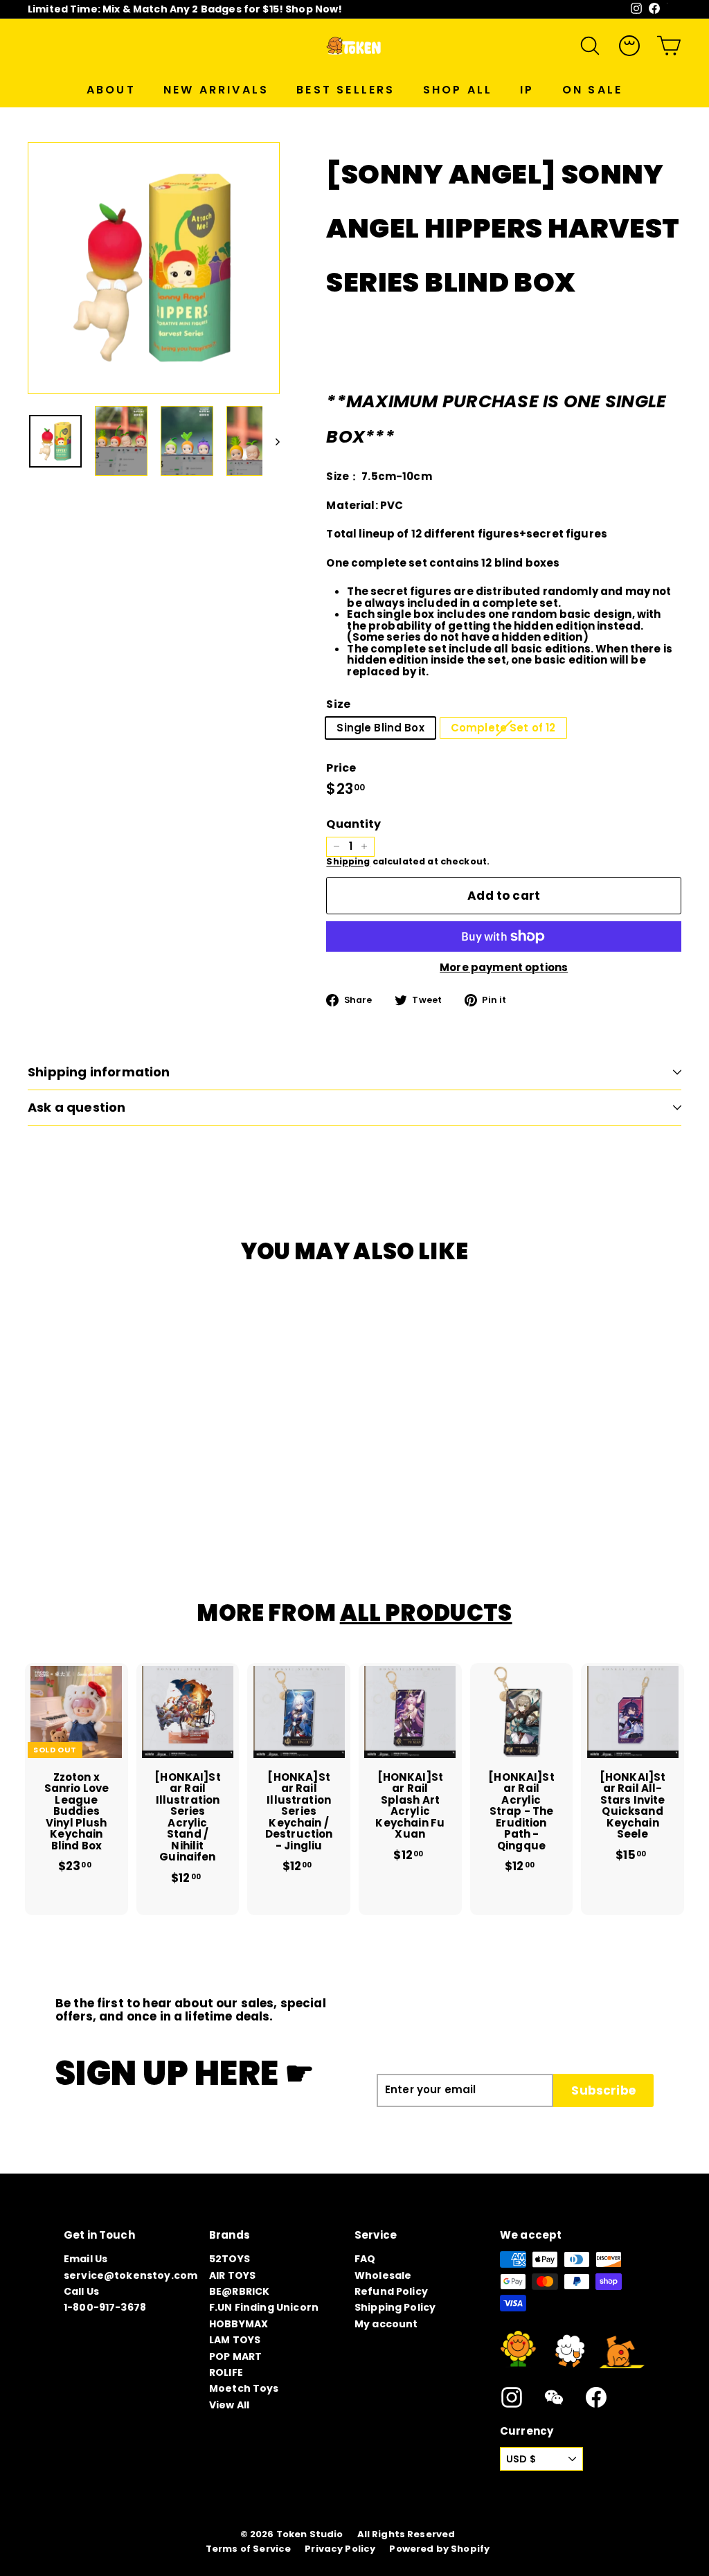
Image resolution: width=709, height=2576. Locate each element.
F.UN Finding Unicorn (264, 2307)
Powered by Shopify (439, 2549)
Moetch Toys (244, 2388)
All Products (426, 1613)
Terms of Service (248, 2549)
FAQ (365, 2259)
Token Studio (310, 2534)
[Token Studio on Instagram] (512, 2397)
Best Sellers (345, 90)
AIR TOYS (232, 2275)
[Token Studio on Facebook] (596, 2397)
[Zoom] (154, 268)
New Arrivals (216, 90)
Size (338, 704)
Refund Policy (391, 2291)
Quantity (353, 824)
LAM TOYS (235, 2340)
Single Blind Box (380, 728)
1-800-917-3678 (105, 2307)
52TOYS (230, 2259)
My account (386, 2324)
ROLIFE (226, 2372)
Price (341, 768)
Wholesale (383, 2275)
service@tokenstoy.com (131, 2275)
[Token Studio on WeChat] (554, 2397)
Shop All (458, 90)
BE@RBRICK (239, 2291)
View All (229, 2405)
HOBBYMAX (239, 2324)
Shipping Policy (395, 2307)
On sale (592, 90)
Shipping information (99, 1072)
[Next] (271, 441)
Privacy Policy (340, 2549)
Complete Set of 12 (503, 728)
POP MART (235, 2356)
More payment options (504, 968)
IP (527, 90)
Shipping (348, 861)
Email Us (86, 2259)
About (111, 90)
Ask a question (77, 1107)
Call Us (81, 2291)
